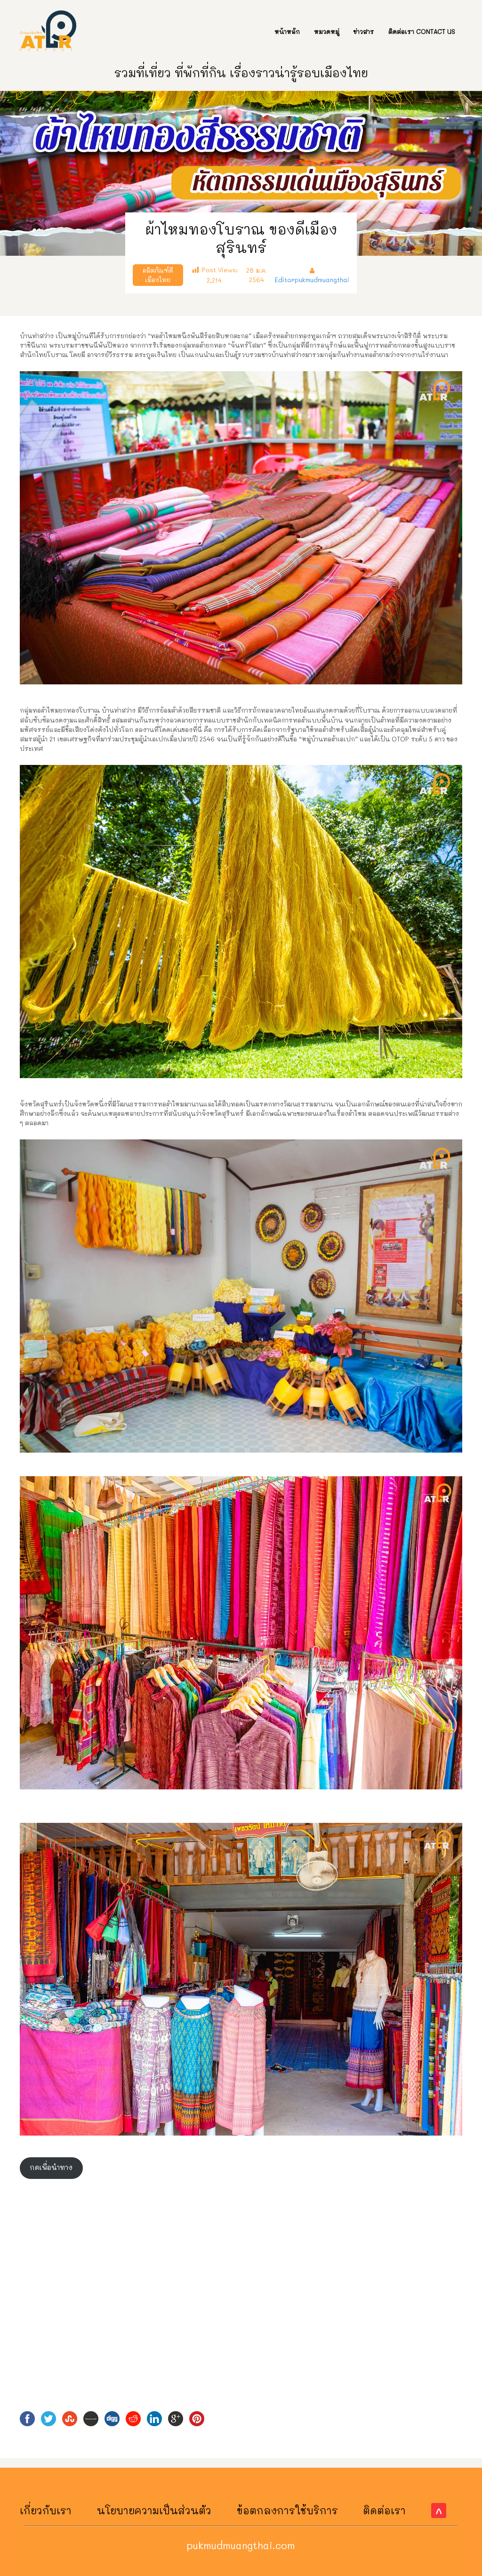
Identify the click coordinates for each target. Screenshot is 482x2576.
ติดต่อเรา (384, 2510)
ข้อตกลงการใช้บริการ (287, 2510)
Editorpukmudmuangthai (312, 280)
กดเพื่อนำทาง (51, 2167)
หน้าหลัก (287, 31)
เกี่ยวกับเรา (46, 2510)
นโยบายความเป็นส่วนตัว (154, 2510)
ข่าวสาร (364, 31)
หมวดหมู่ (327, 31)
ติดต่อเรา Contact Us (422, 31)
